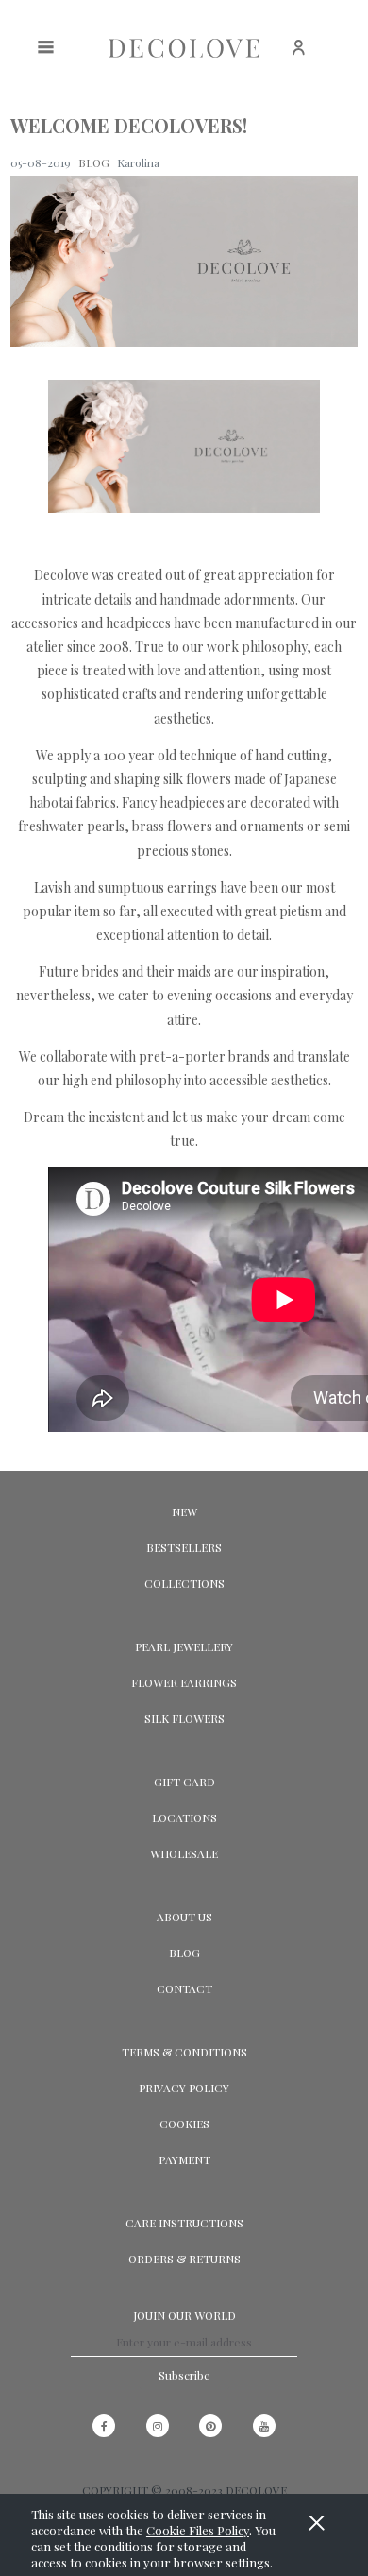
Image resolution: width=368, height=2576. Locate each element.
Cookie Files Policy (198, 2530)
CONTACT (184, 1988)
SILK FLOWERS (184, 1718)
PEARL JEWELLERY (184, 1646)
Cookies (184, 2124)
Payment (184, 2159)
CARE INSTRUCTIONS (184, 2223)
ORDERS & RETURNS (184, 2259)
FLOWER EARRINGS (184, 1682)
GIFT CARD (184, 1782)
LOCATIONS (184, 1817)
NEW (184, 1511)
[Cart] (345, 57)
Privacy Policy (184, 2088)
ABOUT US (184, 1917)
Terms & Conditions (184, 2052)
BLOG (94, 162)
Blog (184, 1953)
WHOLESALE (184, 1853)
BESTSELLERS (184, 1547)
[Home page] (184, 48)
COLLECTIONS (184, 1583)
